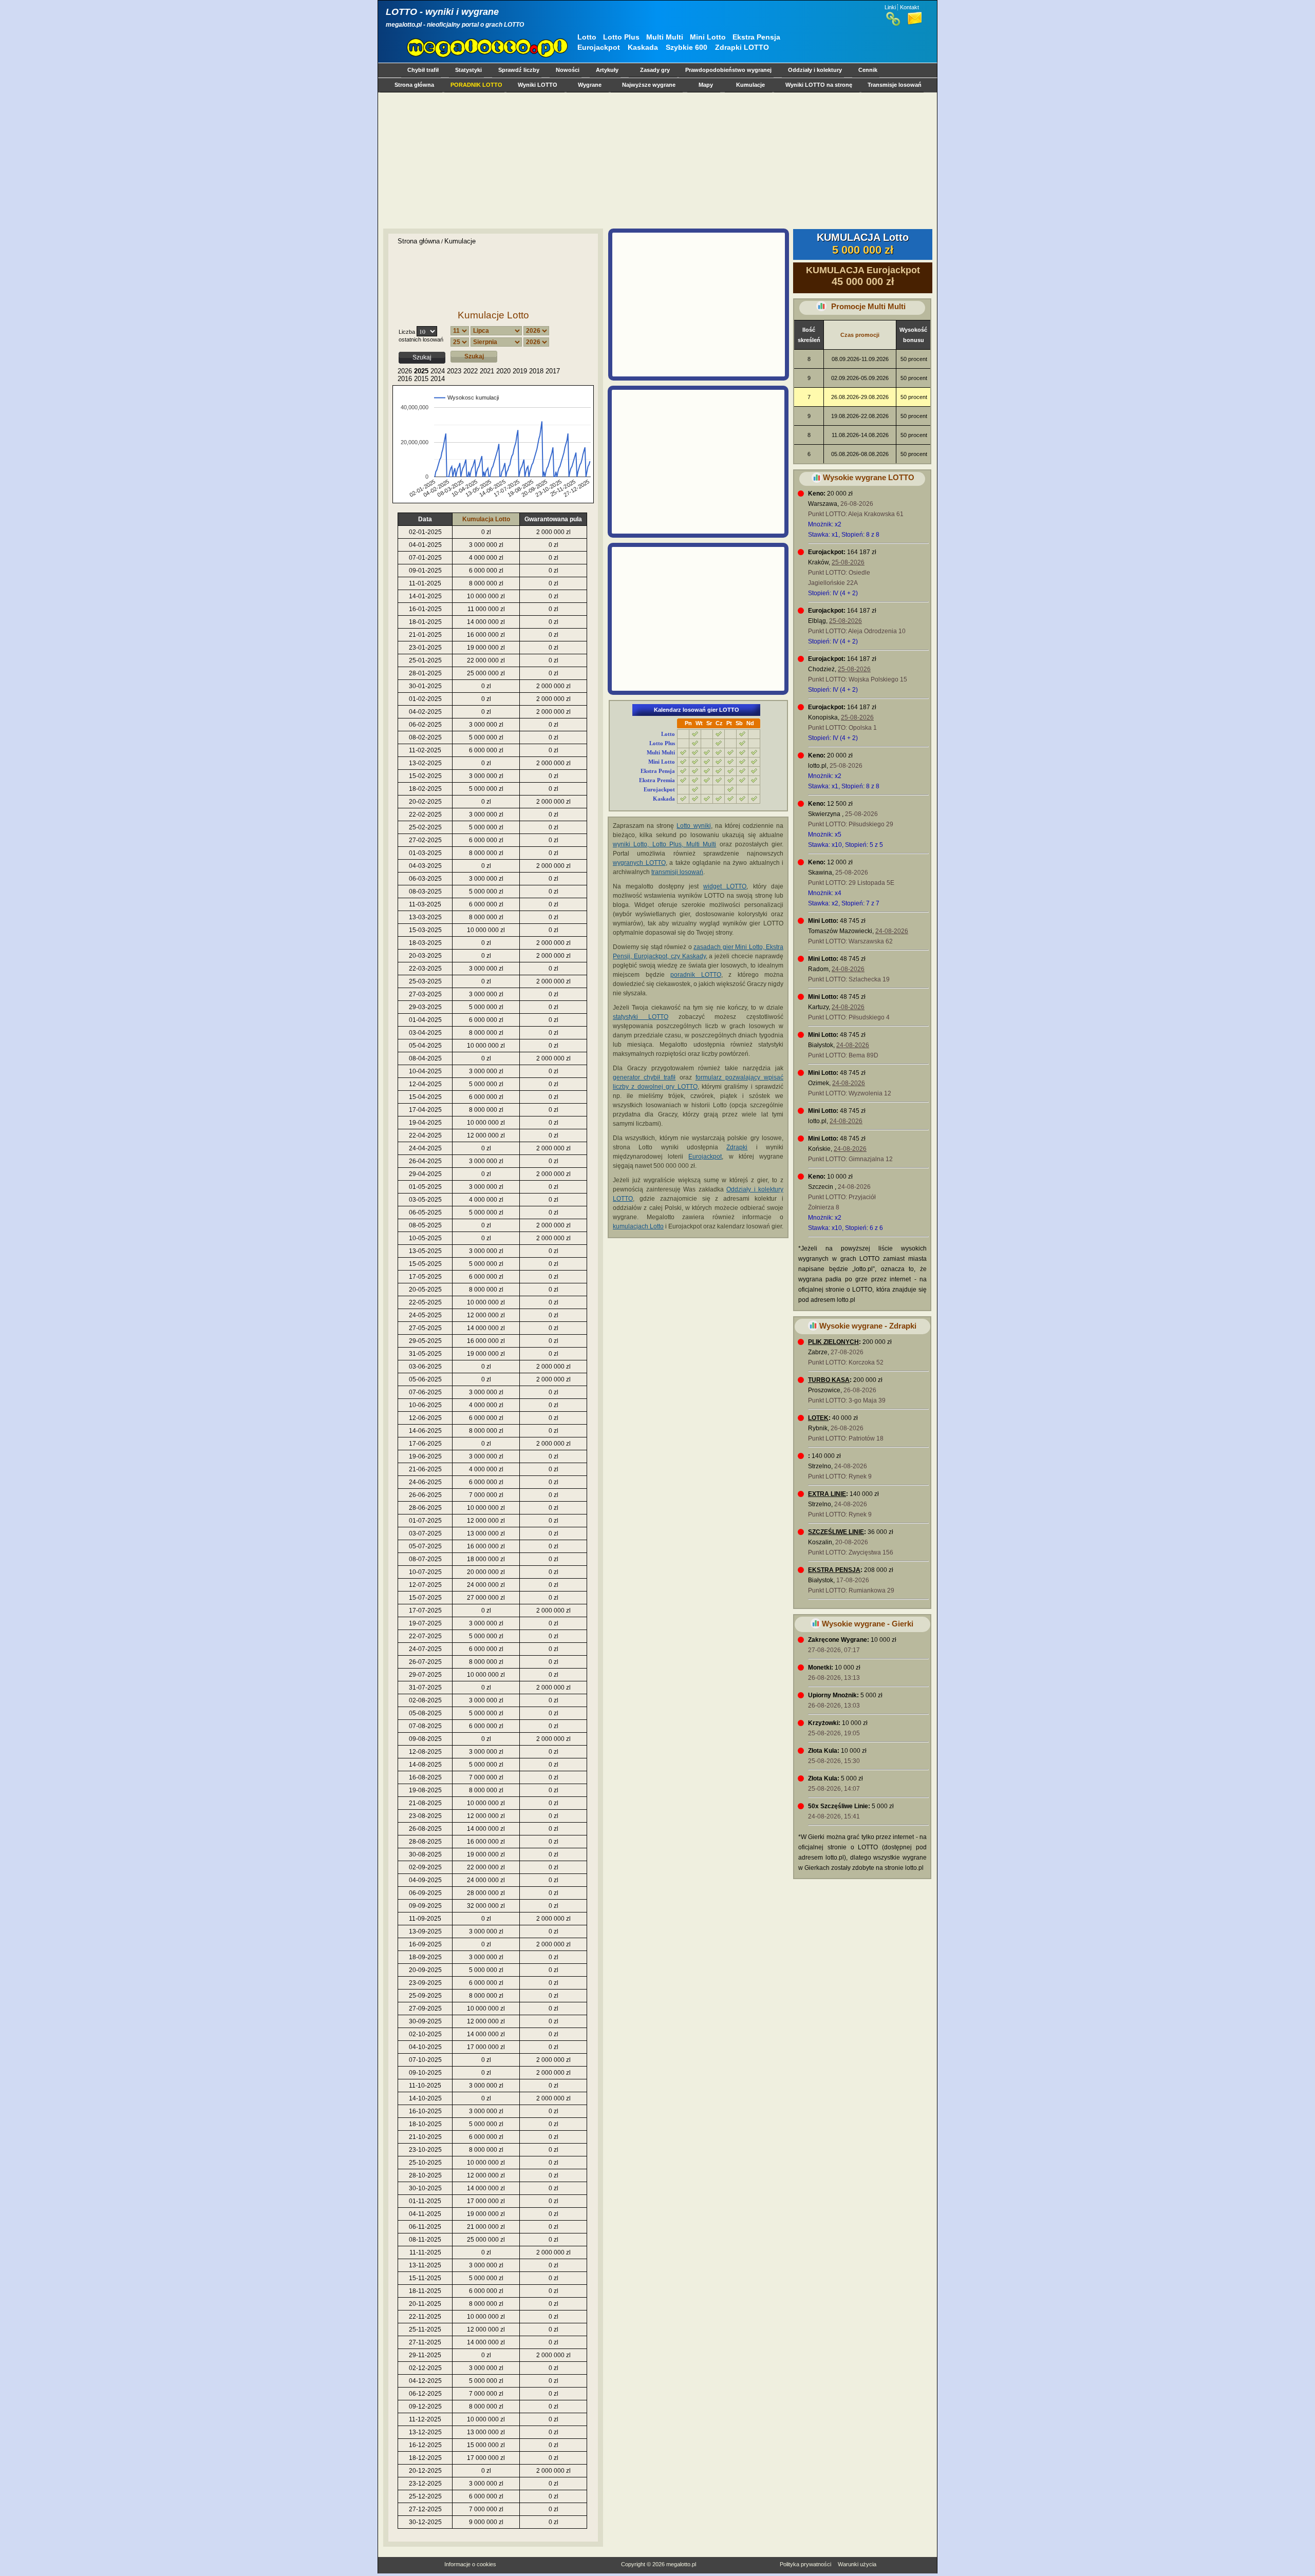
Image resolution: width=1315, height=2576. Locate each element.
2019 (520, 371)
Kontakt (909, 7)
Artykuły (607, 70)
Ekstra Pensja (756, 37)
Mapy (706, 85)
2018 (536, 371)
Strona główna (414, 85)
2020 (503, 371)
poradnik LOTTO (696, 975)
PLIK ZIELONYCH (833, 1342)
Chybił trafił (423, 70)
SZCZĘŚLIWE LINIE (836, 1532)
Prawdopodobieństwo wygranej (728, 70)
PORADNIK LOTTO (476, 85)
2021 (487, 371)
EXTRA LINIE (827, 1494)
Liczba (407, 332)
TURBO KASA (829, 1380)
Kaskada (643, 47)
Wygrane (590, 85)
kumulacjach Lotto (638, 1226)
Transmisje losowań (895, 85)
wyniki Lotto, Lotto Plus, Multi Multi (664, 844)
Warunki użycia (857, 2564)
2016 (405, 379)
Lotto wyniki (693, 826)
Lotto (587, 37)
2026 (405, 371)
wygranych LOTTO (639, 863)
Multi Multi (665, 37)
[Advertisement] (655, 160)
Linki (890, 7)
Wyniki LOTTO (538, 85)
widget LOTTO (725, 886)
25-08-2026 (848, 562)
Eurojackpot (599, 47)
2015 (421, 379)
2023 (454, 371)
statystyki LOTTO (641, 1017)
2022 (471, 371)
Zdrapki (737, 1147)
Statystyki (468, 70)
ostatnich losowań (421, 339)
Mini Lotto (708, 37)
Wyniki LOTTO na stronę (819, 85)
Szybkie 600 (687, 47)
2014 (438, 379)
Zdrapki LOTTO (742, 47)
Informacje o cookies (470, 2564)
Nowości (568, 70)
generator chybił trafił (644, 1077)
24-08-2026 (892, 931)
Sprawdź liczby (519, 70)
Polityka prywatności (805, 2564)
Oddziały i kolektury (815, 70)
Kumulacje (750, 85)
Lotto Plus (621, 37)
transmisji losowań (677, 872)
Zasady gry (655, 70)
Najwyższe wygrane (649, 85)
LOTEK (818, 1418)
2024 (438, 371)
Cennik (868, 70)
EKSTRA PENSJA (834, 1570)
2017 (553, 371)
